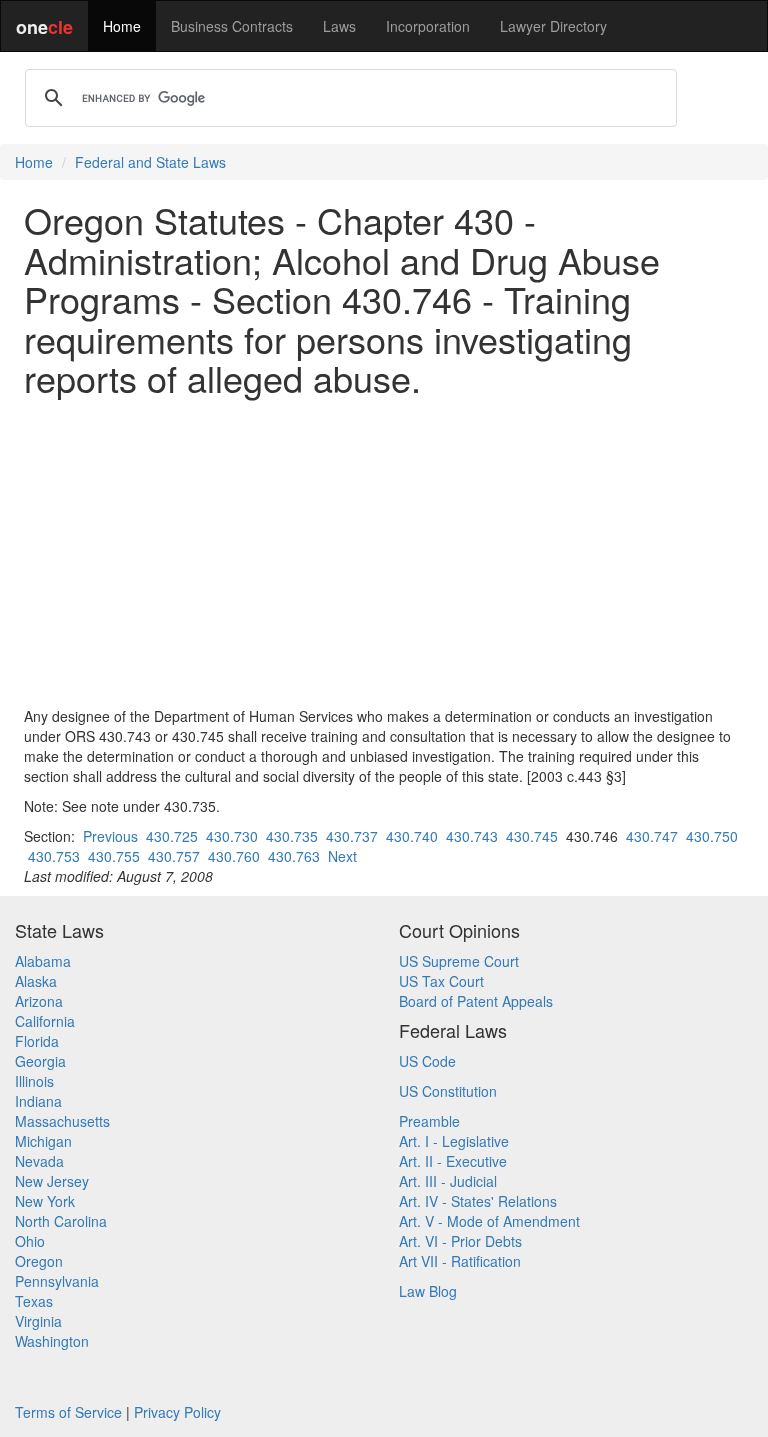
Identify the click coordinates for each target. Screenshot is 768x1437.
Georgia (40, 1061)
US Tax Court (441, 981)
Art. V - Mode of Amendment (489, 1221)
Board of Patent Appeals (476, 1001)
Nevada (39, 1161)
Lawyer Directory (553, 26)
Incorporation (428, 26)
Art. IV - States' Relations (478, 1201)
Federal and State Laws (150, 162)
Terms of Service (68, 1412)
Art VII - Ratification (460, 1261)
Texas (34, 1301)
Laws (339, 26)
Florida (37, 1041)
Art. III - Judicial (448, 1181)
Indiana (38, 1101)
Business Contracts (232, 26)
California (45, 1021)
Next (342, 856)
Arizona (39, 1001)
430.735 (292, 836)
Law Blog (428, 1291)
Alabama (43, 961)
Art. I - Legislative (454, 1141)
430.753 (54, 856)
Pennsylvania (57, 1281)
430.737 (352, 836)
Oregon (39, 1261)
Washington (52, 1341)
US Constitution (448, 1091)
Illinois (34, 1081)
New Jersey (52, 1181)
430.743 (472, 836)
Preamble (429, 1121)
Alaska (36, 981)
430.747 (652, 836)
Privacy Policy (177, 1412)
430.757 (174, 856)
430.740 (412, 836)
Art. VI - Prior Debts (460, 1241)
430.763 (294, 856)
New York (45, 1201)
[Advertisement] (384, 552)
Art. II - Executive (453, 1161)
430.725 (172, 836)
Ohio (30, 1241)
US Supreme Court (459, 961)
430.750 (712, 836)
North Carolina (61, 1221)
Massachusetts (62, 1121)
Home (122, 26)
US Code (427, 1061)
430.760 (234, 856)
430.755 (114, 856)
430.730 (232, 836)
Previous (110, 836)
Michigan (43, 1141)
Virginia (38, 1321)
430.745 (532, 836)
